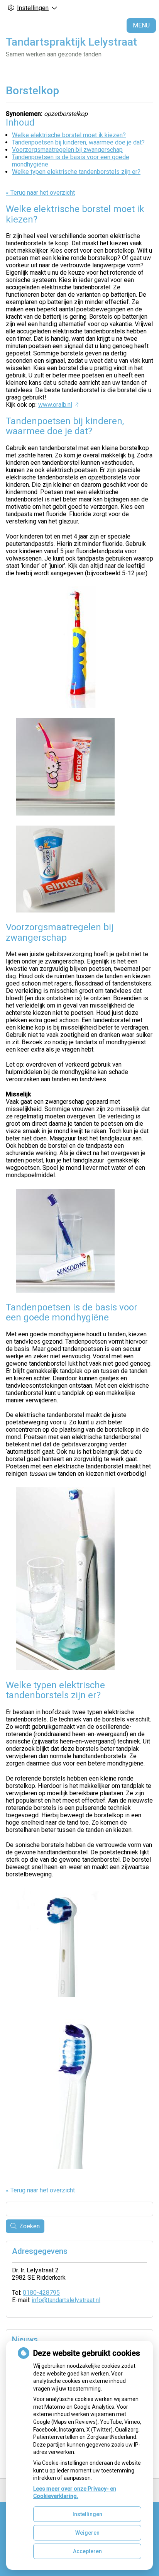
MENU (141, 25)
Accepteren (87, 2551)
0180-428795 (41, 2293)
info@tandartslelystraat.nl (66, 2300)
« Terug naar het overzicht (40, 193)
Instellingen (87, 2514)
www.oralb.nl (55, 405)
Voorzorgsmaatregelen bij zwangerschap (67, 150)
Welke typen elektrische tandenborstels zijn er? (76, 172)
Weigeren (87, 2533)
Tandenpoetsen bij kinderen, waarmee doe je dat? (78, 142)
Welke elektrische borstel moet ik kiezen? (69, 135)
